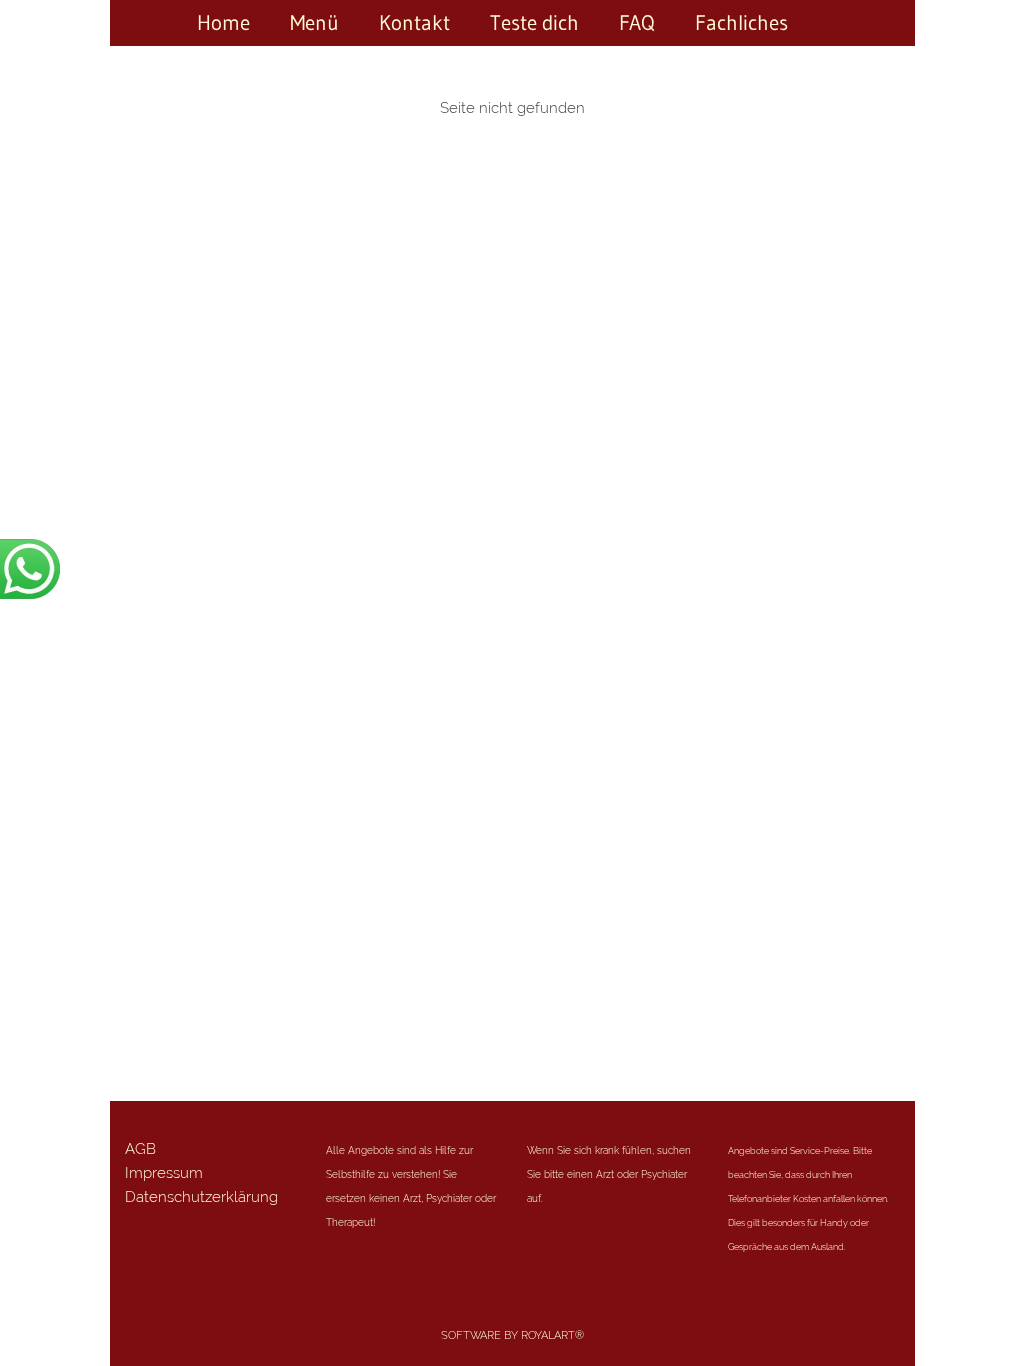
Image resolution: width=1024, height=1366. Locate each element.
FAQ (637, 23)
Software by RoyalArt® (512, 1335)
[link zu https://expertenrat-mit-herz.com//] (828, 23)
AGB (140, 1149)
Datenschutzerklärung (201, 1197)
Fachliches (741, 23)
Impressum (164, 1173)
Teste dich (534, 23)
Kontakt (414, 23)
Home (223, 23)
